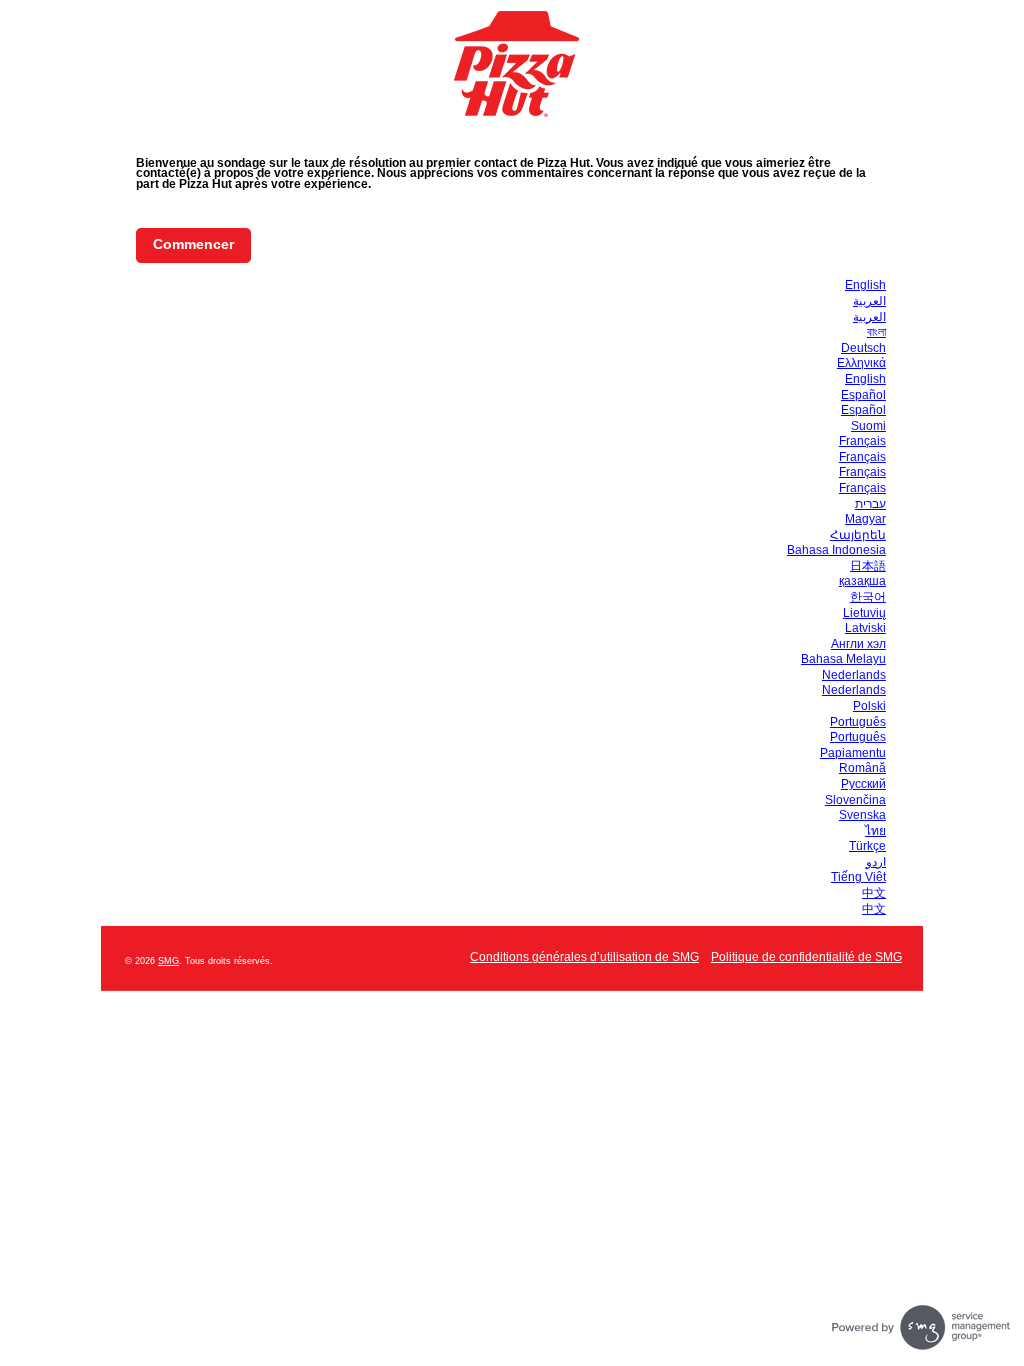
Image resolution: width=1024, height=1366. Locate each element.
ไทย (875, 831)
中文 (874, 893)
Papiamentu (853, 753)
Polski (869, 706)
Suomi (868, 426)
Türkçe (867, 846)
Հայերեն (858, 535)
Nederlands (854, 675)
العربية (869, 301)
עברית (870, 504)
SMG (168, 961)
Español (863, 395)
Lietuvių (864, 613)
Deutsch (863, 348)
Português (858, 722)
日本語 (868, 566)
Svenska (862, 815)
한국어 (868, 597)
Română (862, 768)
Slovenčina (855, 800)
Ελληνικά (861, 363)
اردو (876, 862)
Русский (863, 784)
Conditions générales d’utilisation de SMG (584, 957)
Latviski (865, 628)
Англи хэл (858, 644)
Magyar (865, 519)
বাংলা (876, 332)
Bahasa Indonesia (836, 550)
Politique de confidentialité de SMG (806, 957)
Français (862, 441)
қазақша (862, 581)
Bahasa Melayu (843, 659)
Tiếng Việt (858, 877)
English (865, 285)
